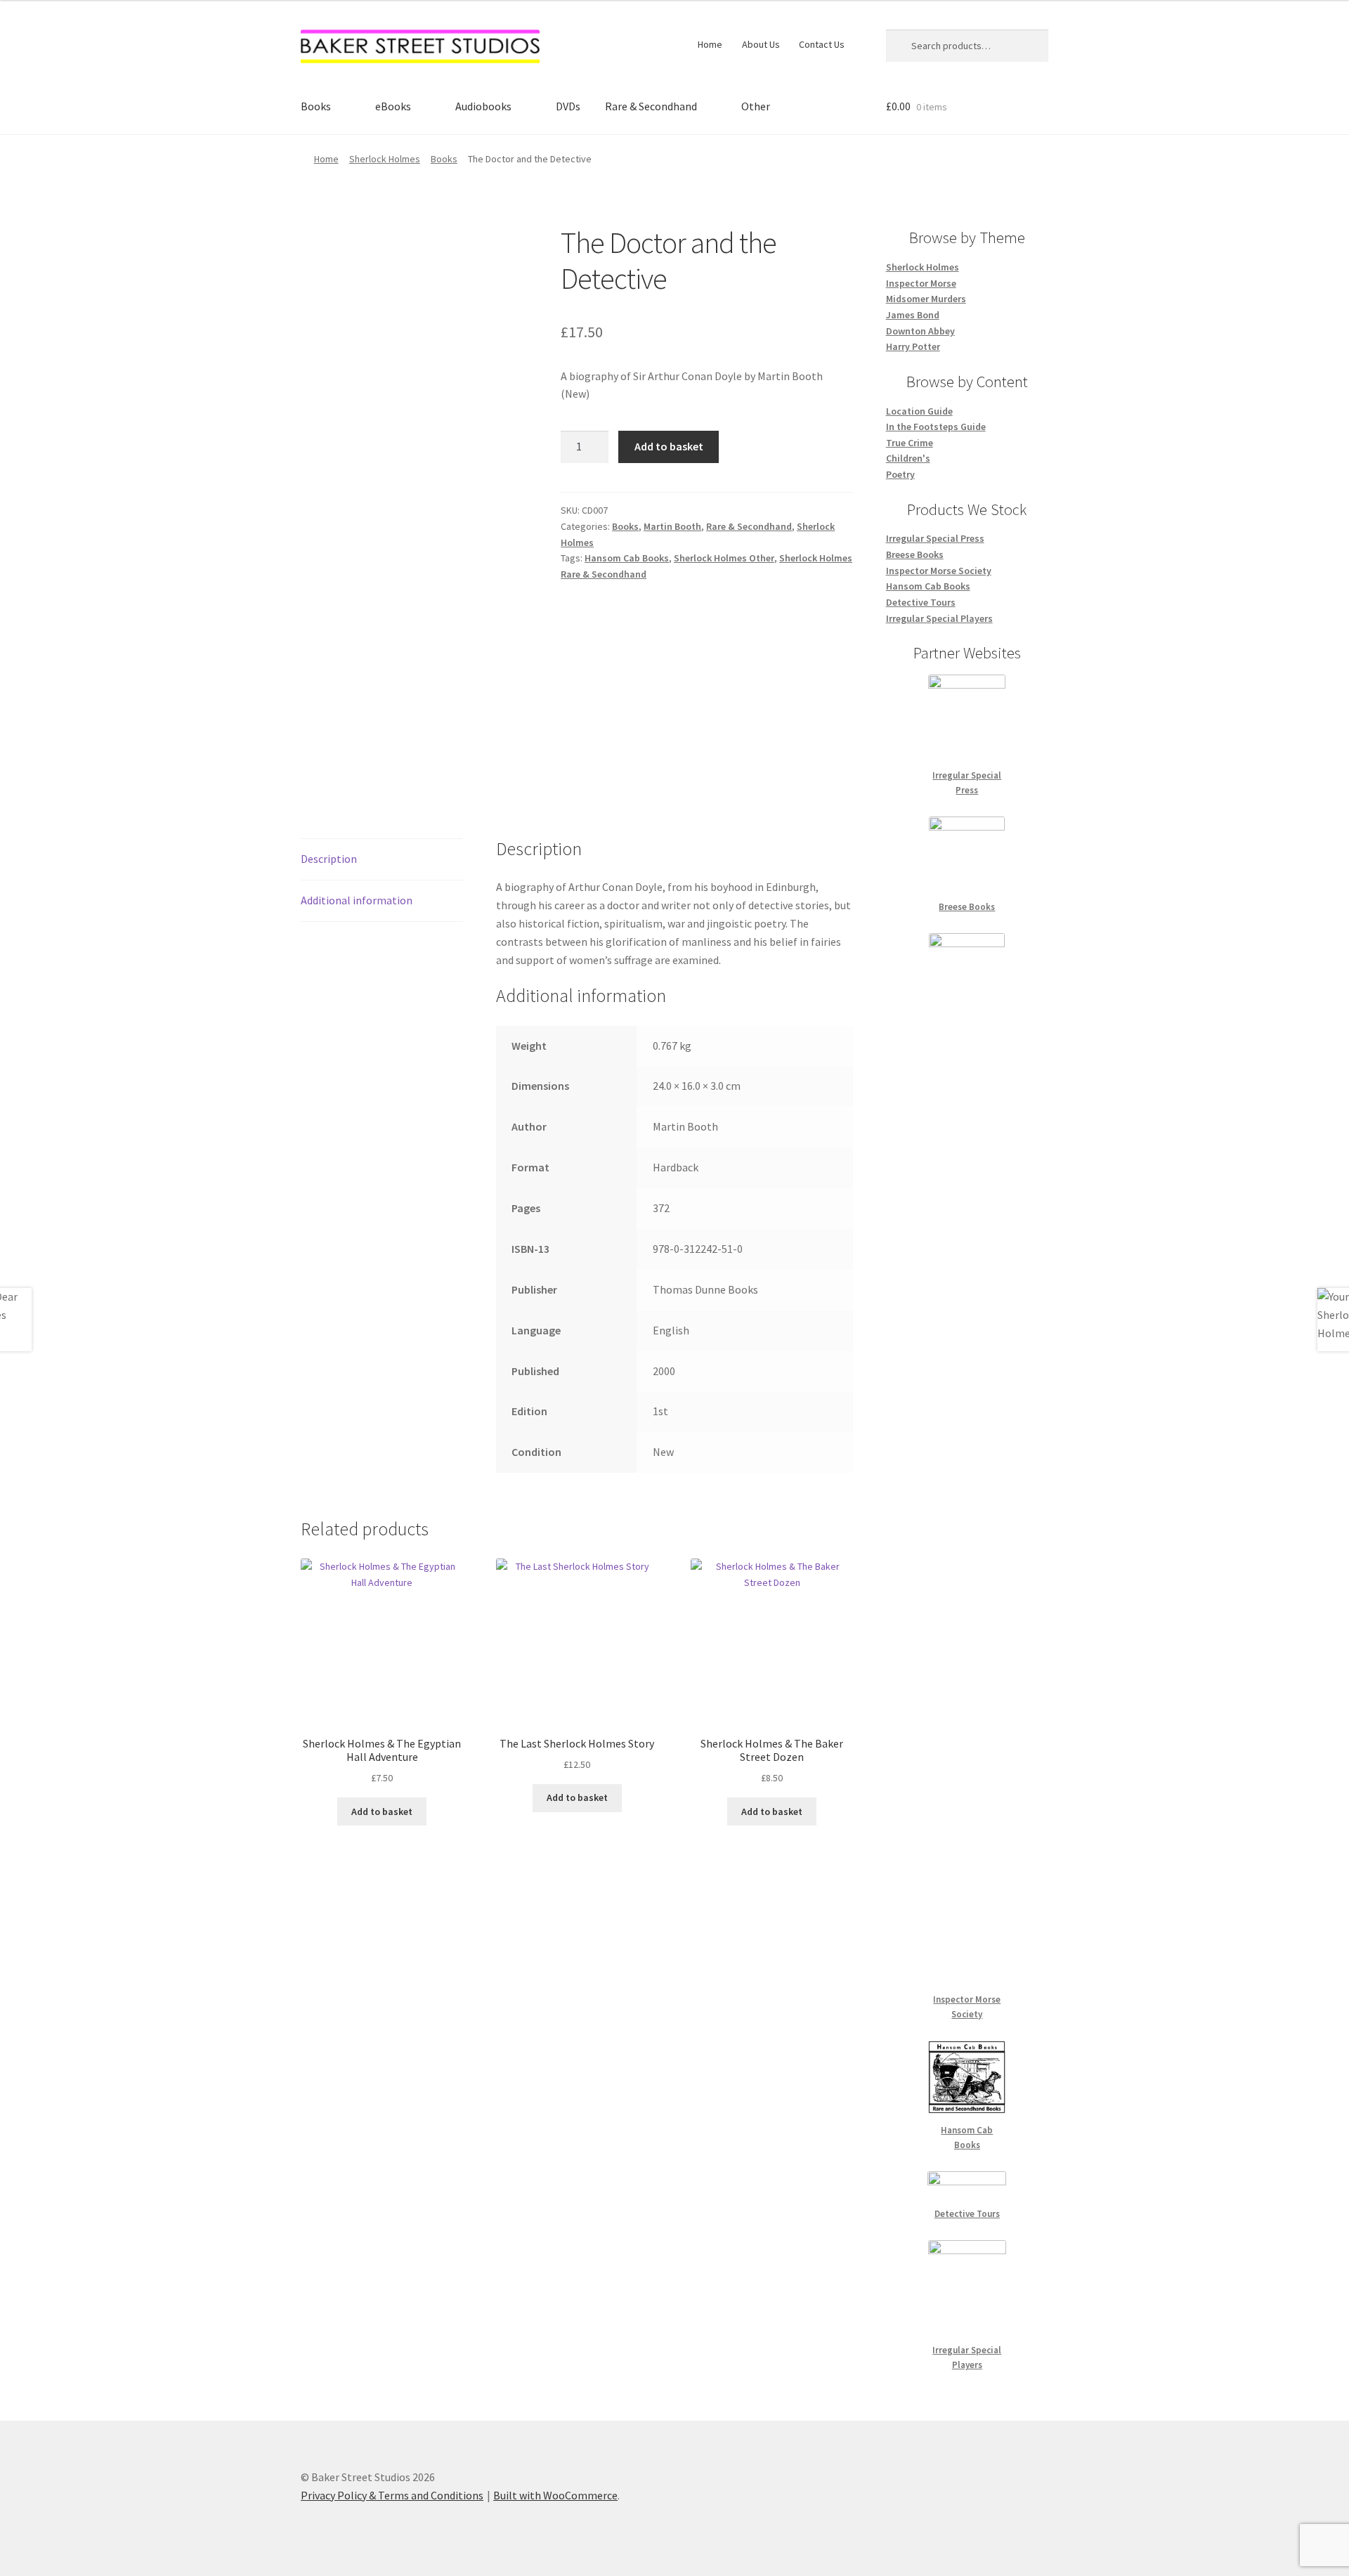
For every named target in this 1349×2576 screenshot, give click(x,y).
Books (316, 106)
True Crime (910, 443)
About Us (761, 44)
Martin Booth (672, 526)
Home (710, 44)
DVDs (568, 106)
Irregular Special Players (939, 618)
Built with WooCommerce (555, 2495)
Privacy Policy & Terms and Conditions (392, 2495)
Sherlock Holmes (385, 159)
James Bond (913, 315)
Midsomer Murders (926, 299)
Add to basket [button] (382, 1811)
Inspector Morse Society (939, 571)
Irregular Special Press (935, 538)
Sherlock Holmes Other (724, 558)
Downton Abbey (920, 331)
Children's (908, 458)
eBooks (393, 106)
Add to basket (669, 446)
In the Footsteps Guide (936, 427)
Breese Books (915, 554)
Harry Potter (913, 346)
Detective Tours (921, 602)
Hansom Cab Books (627, 558)
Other (756, 106)
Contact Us (822, 44)
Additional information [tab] (357, 900)
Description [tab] (329, 859)
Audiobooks (483, 106)
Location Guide (919, 411)
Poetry (900, 474)
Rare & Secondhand (651, 106)
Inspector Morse (921, 283)
